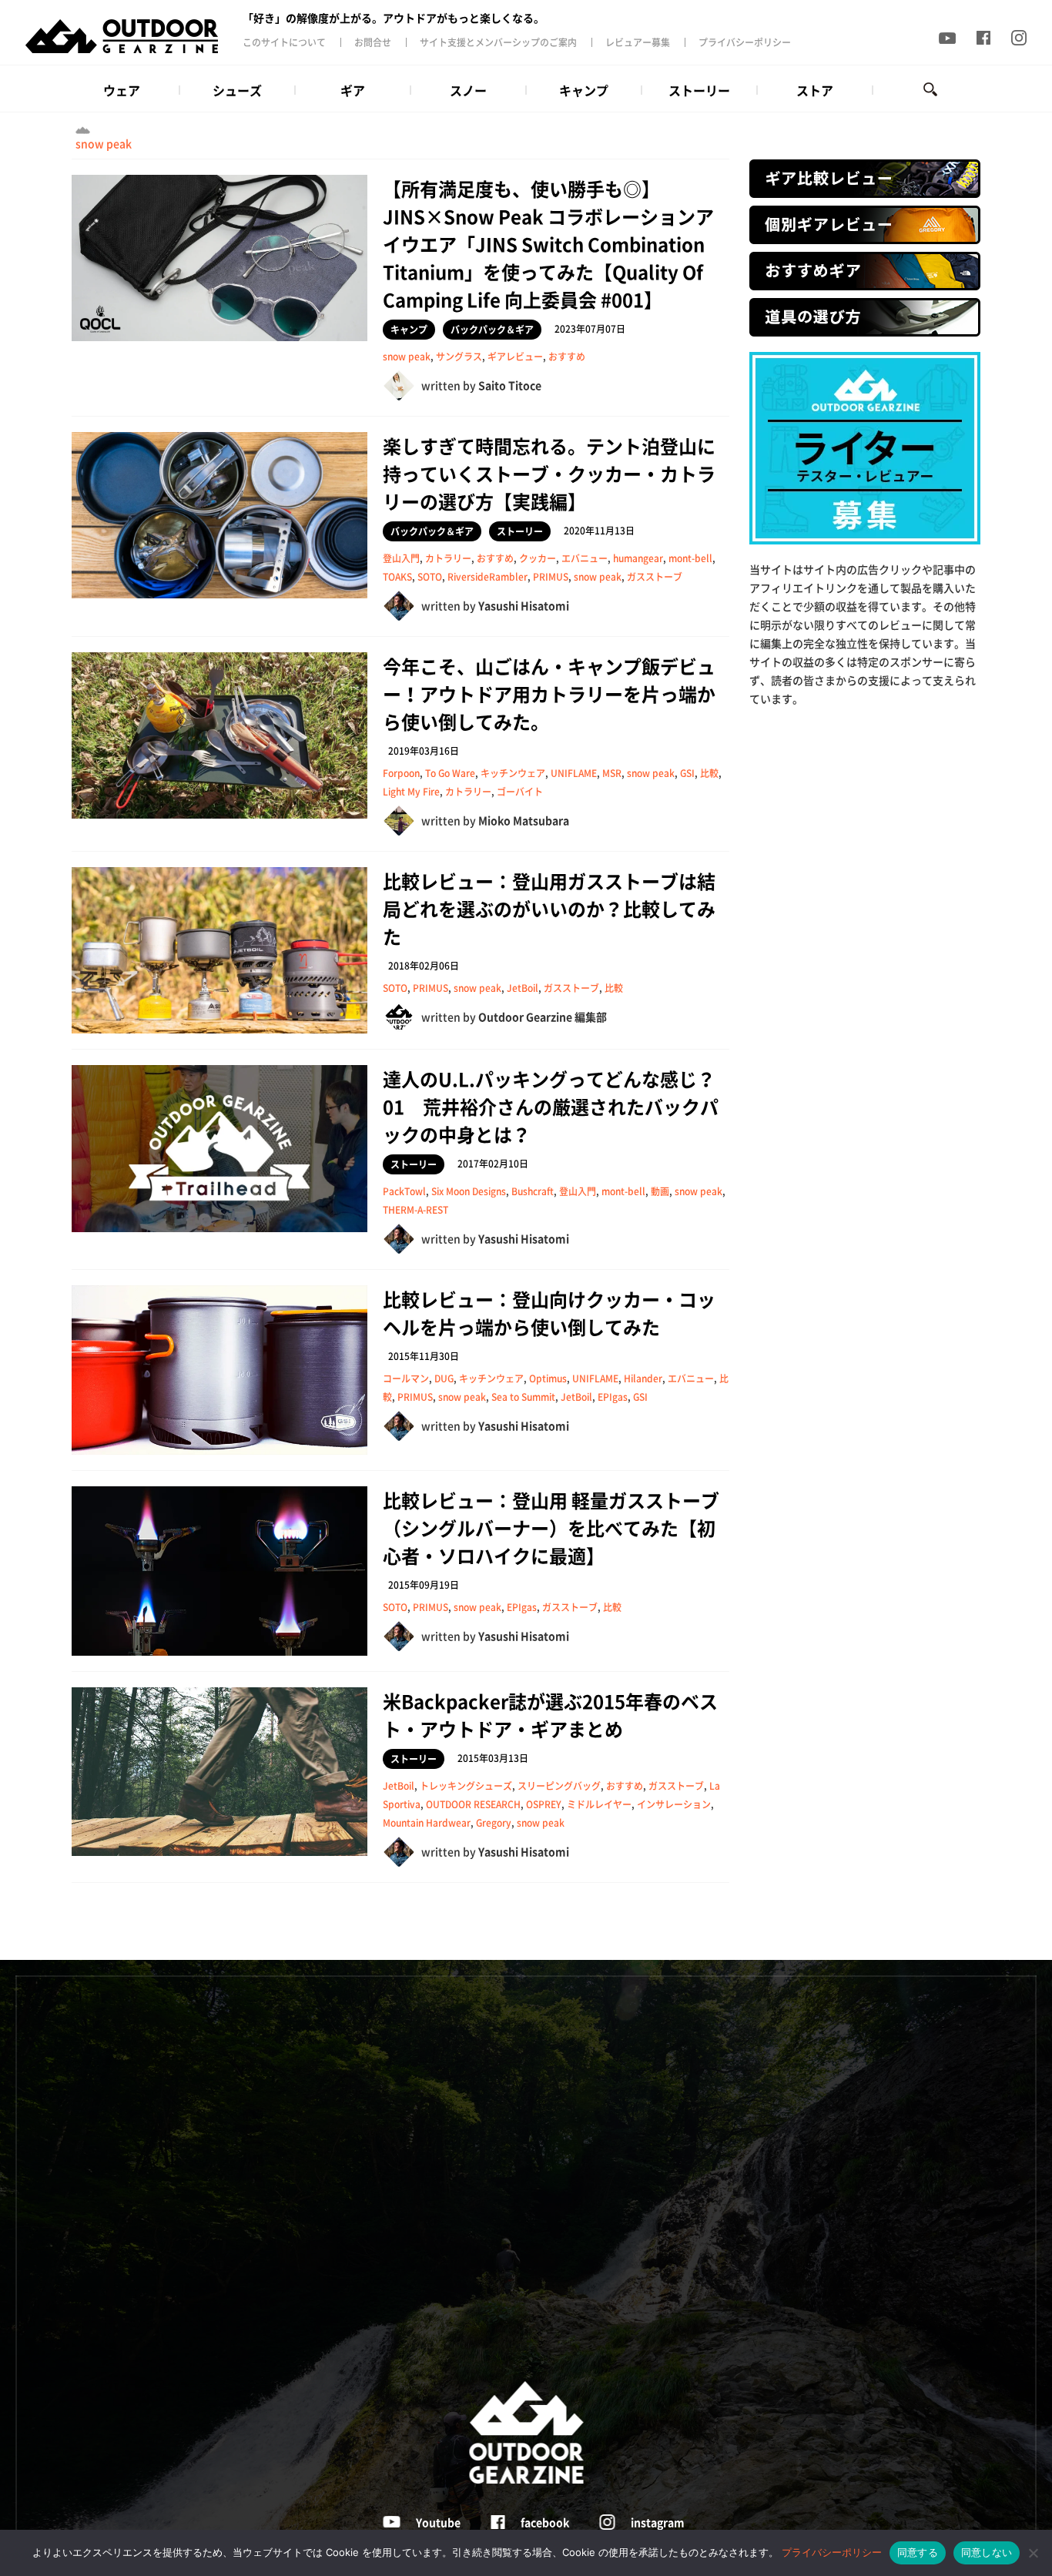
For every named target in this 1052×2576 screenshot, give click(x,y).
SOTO (430, 577)
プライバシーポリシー (745, 42)
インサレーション (674, 1804)
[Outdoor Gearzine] (133, 36)
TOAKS (397, 577)
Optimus (548, 1378)
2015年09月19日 (424, 1585)
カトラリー (448, 558)
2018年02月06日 (424, 966)
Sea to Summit (523, 1397)
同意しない (987, 2552)
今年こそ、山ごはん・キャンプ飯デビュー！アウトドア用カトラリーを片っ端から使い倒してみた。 (549, 694)
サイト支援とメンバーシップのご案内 (498, 42)
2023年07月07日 (590, 329)
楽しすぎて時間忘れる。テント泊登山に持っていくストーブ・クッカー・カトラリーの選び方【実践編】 (549, 474)
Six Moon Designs (469, 1191)
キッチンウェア (513, 773)
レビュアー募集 (638, 42)
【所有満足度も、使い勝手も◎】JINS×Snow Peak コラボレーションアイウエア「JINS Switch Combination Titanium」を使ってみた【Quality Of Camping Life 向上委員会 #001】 (548, 244)
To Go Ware (450, 773)
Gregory (494, 1823)
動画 (660, 1191)
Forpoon (401, 773)
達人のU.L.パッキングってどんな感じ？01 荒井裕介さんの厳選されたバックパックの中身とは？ (551, 1107)
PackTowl (404, 1191)
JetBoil (523, 988)
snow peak (104, 143)
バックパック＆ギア (492, 330)
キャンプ (409, 330)
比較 (709, 773)
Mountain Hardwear (427, 1823)
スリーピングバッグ (559, 1786)
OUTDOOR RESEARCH (473, 1804)
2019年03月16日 (424, 751)
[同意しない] (1033, 2553)
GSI (687, 773)
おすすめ (567, 357)
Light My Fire (411, 792)
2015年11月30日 (424, 1356)
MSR (612, 773)
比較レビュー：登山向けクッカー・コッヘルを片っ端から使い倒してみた (549, 1313)
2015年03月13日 (493, 1758)
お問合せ (373, 42)
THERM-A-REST (415, 1210)
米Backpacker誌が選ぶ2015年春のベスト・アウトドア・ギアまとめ (550, 1715)
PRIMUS (551, 577)
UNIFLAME (574, 773)
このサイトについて (284, 42)
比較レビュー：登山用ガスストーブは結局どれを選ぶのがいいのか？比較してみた (549, 909)
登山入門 (401, 558)
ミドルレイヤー (599, 1804)
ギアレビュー (515, 357)
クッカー (538, 558)
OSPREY (544, 1804)
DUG (444, 1378)
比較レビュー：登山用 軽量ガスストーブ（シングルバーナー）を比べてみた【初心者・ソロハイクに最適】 (551, 1528)
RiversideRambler (487, 577)
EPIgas (613, 1397)
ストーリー (520, 531)
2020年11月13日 (599, 531)
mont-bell (690, 558)
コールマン (406, 1378)
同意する (918, 2552)
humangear (638, 558)
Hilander (643, 1378)
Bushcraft (533, 1191)
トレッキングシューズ (466, 1786)
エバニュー (585, 558)
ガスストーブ (655, 577)
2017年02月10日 (493, 1164)
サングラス (459, 357)
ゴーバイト (520, 792)
